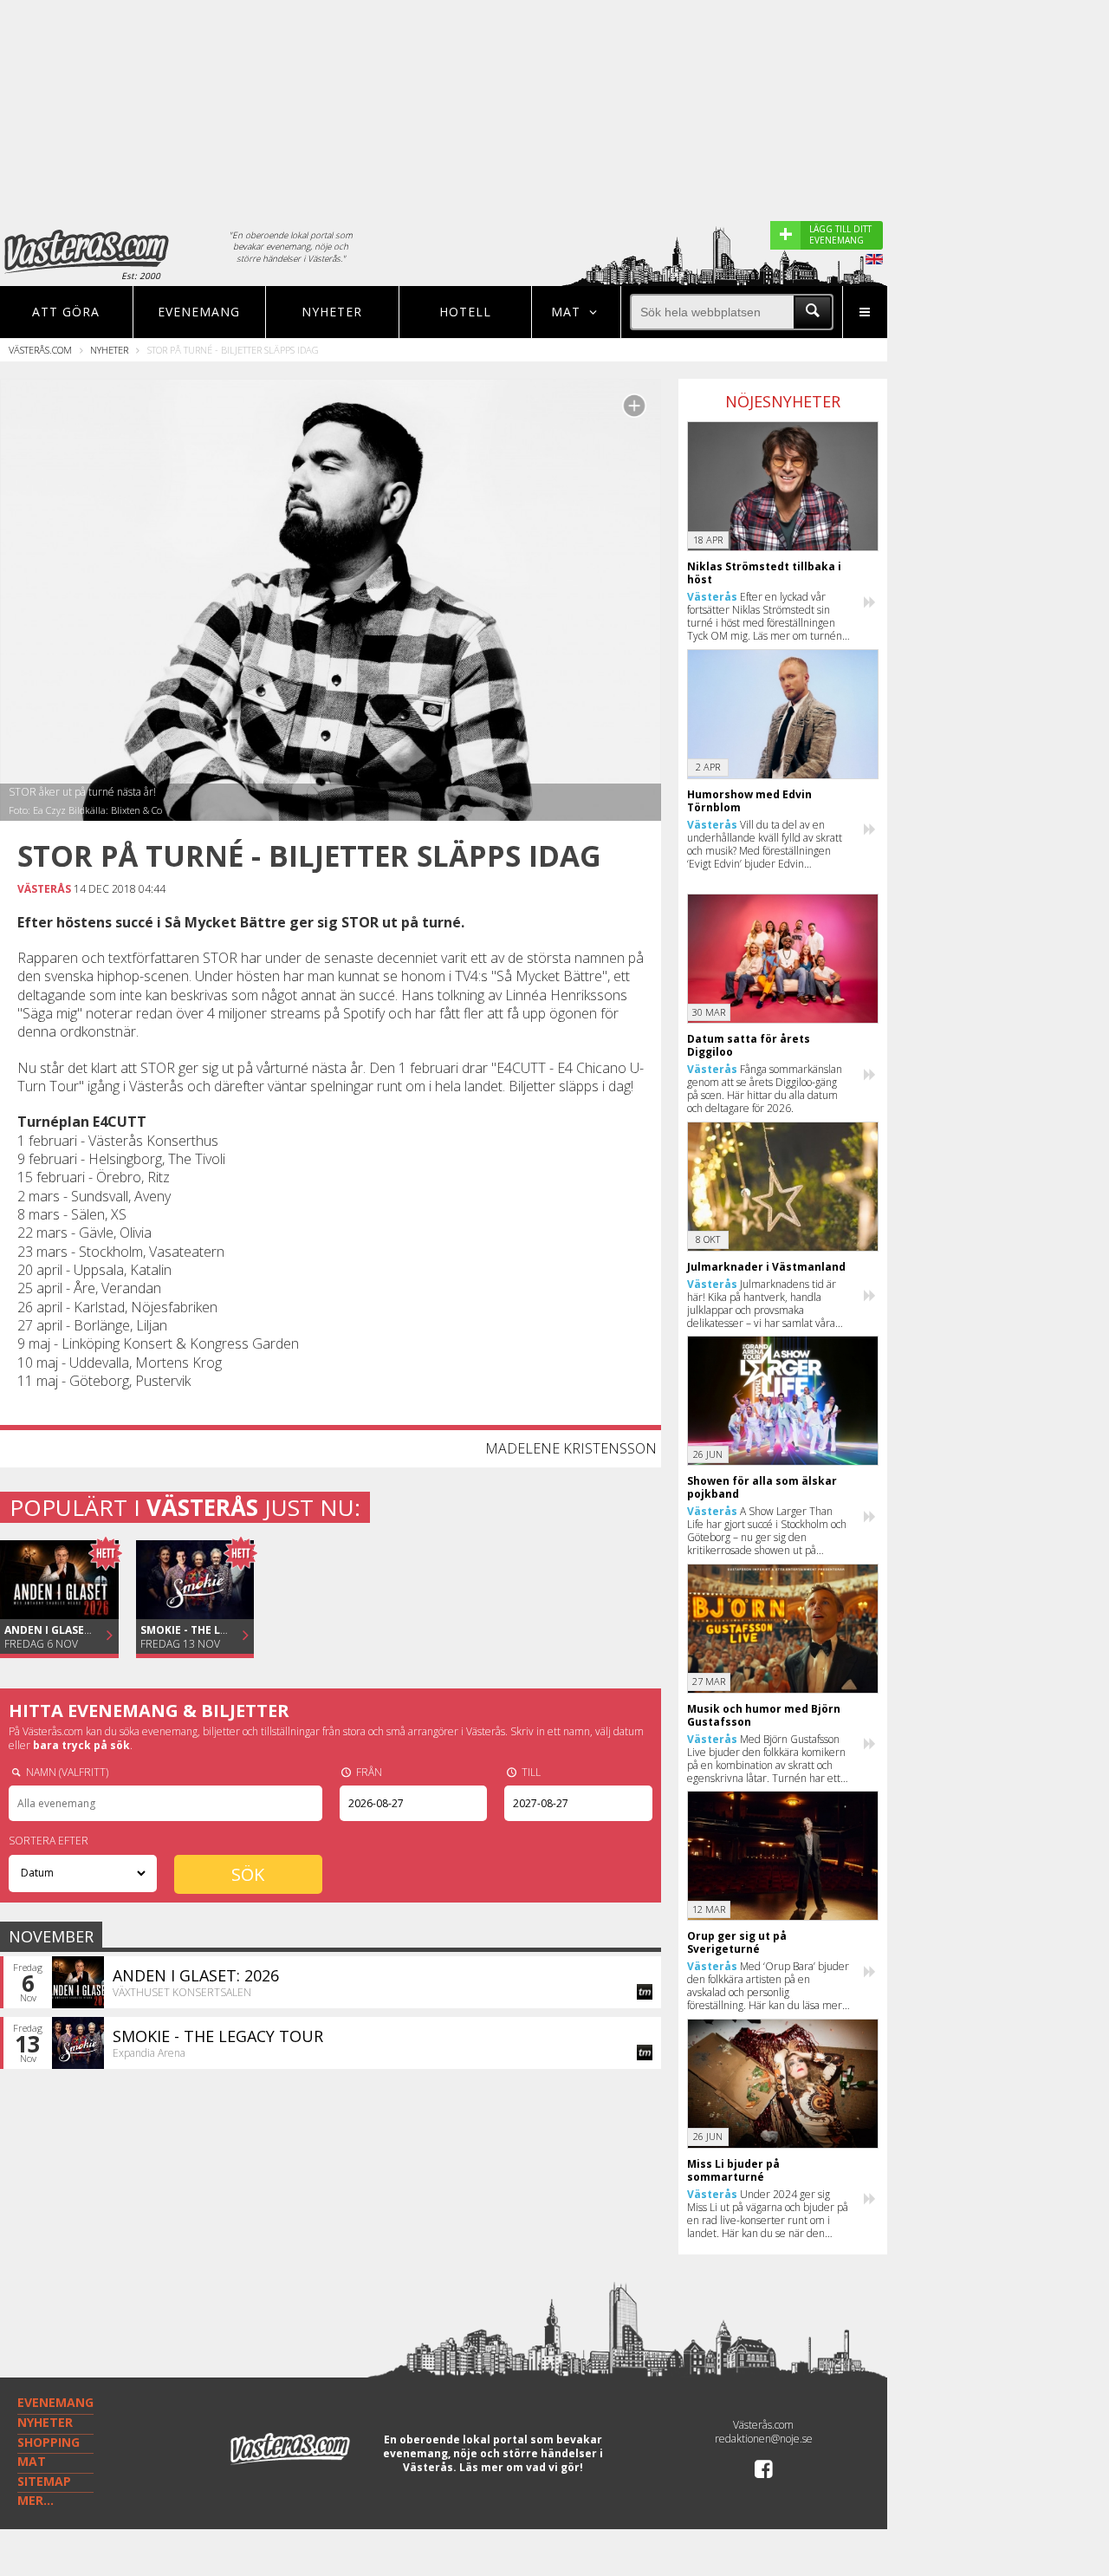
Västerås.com (40, 350)
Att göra (66, 312)
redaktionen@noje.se (764, 2439)
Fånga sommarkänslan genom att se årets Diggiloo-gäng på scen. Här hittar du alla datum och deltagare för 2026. (765, 1089)
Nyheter (332, 312)
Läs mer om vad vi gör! (521, 2467)
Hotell (465, 312)
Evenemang (199, 312)
